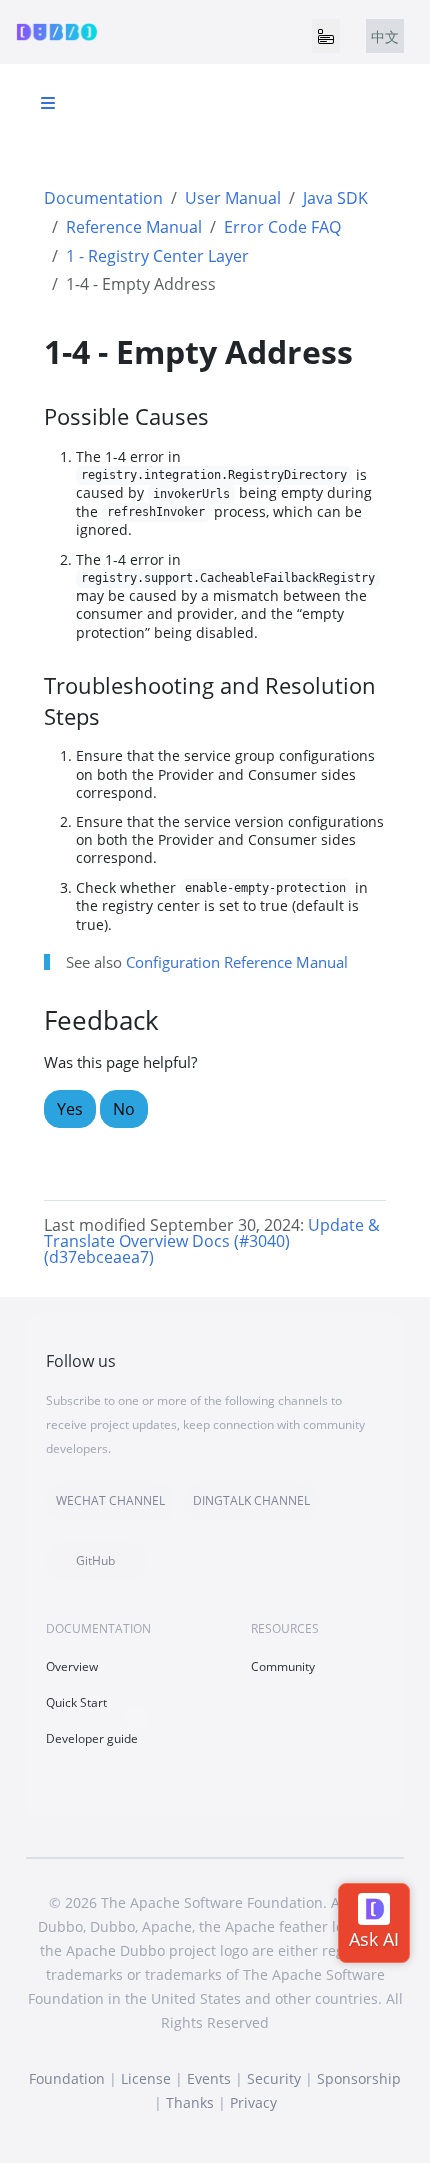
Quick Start (76, 1702)
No (124, 1109)
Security (274, 2078)
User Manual (233, 198)
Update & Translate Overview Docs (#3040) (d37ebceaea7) (212, 1241)
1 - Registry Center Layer (157, 256)
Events (209, 2078)
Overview (72, 1666)
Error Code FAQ (282, 227)
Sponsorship (359, 2078)
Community (283, 1666)
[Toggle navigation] (326, 36)
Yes (70, 1109)
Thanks (190, 2102)
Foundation (67, 2078)
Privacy (253, 2102)
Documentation (103, 198)
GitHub (95, 1560)
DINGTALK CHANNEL (251, 1500)
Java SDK (335, 198)
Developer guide (92, 1738)
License (146, 2078)
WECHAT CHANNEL (110, 1500)
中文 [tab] (385, 36)
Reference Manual (134, 227)
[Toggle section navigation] (48, 103)
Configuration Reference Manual (237, 962)
